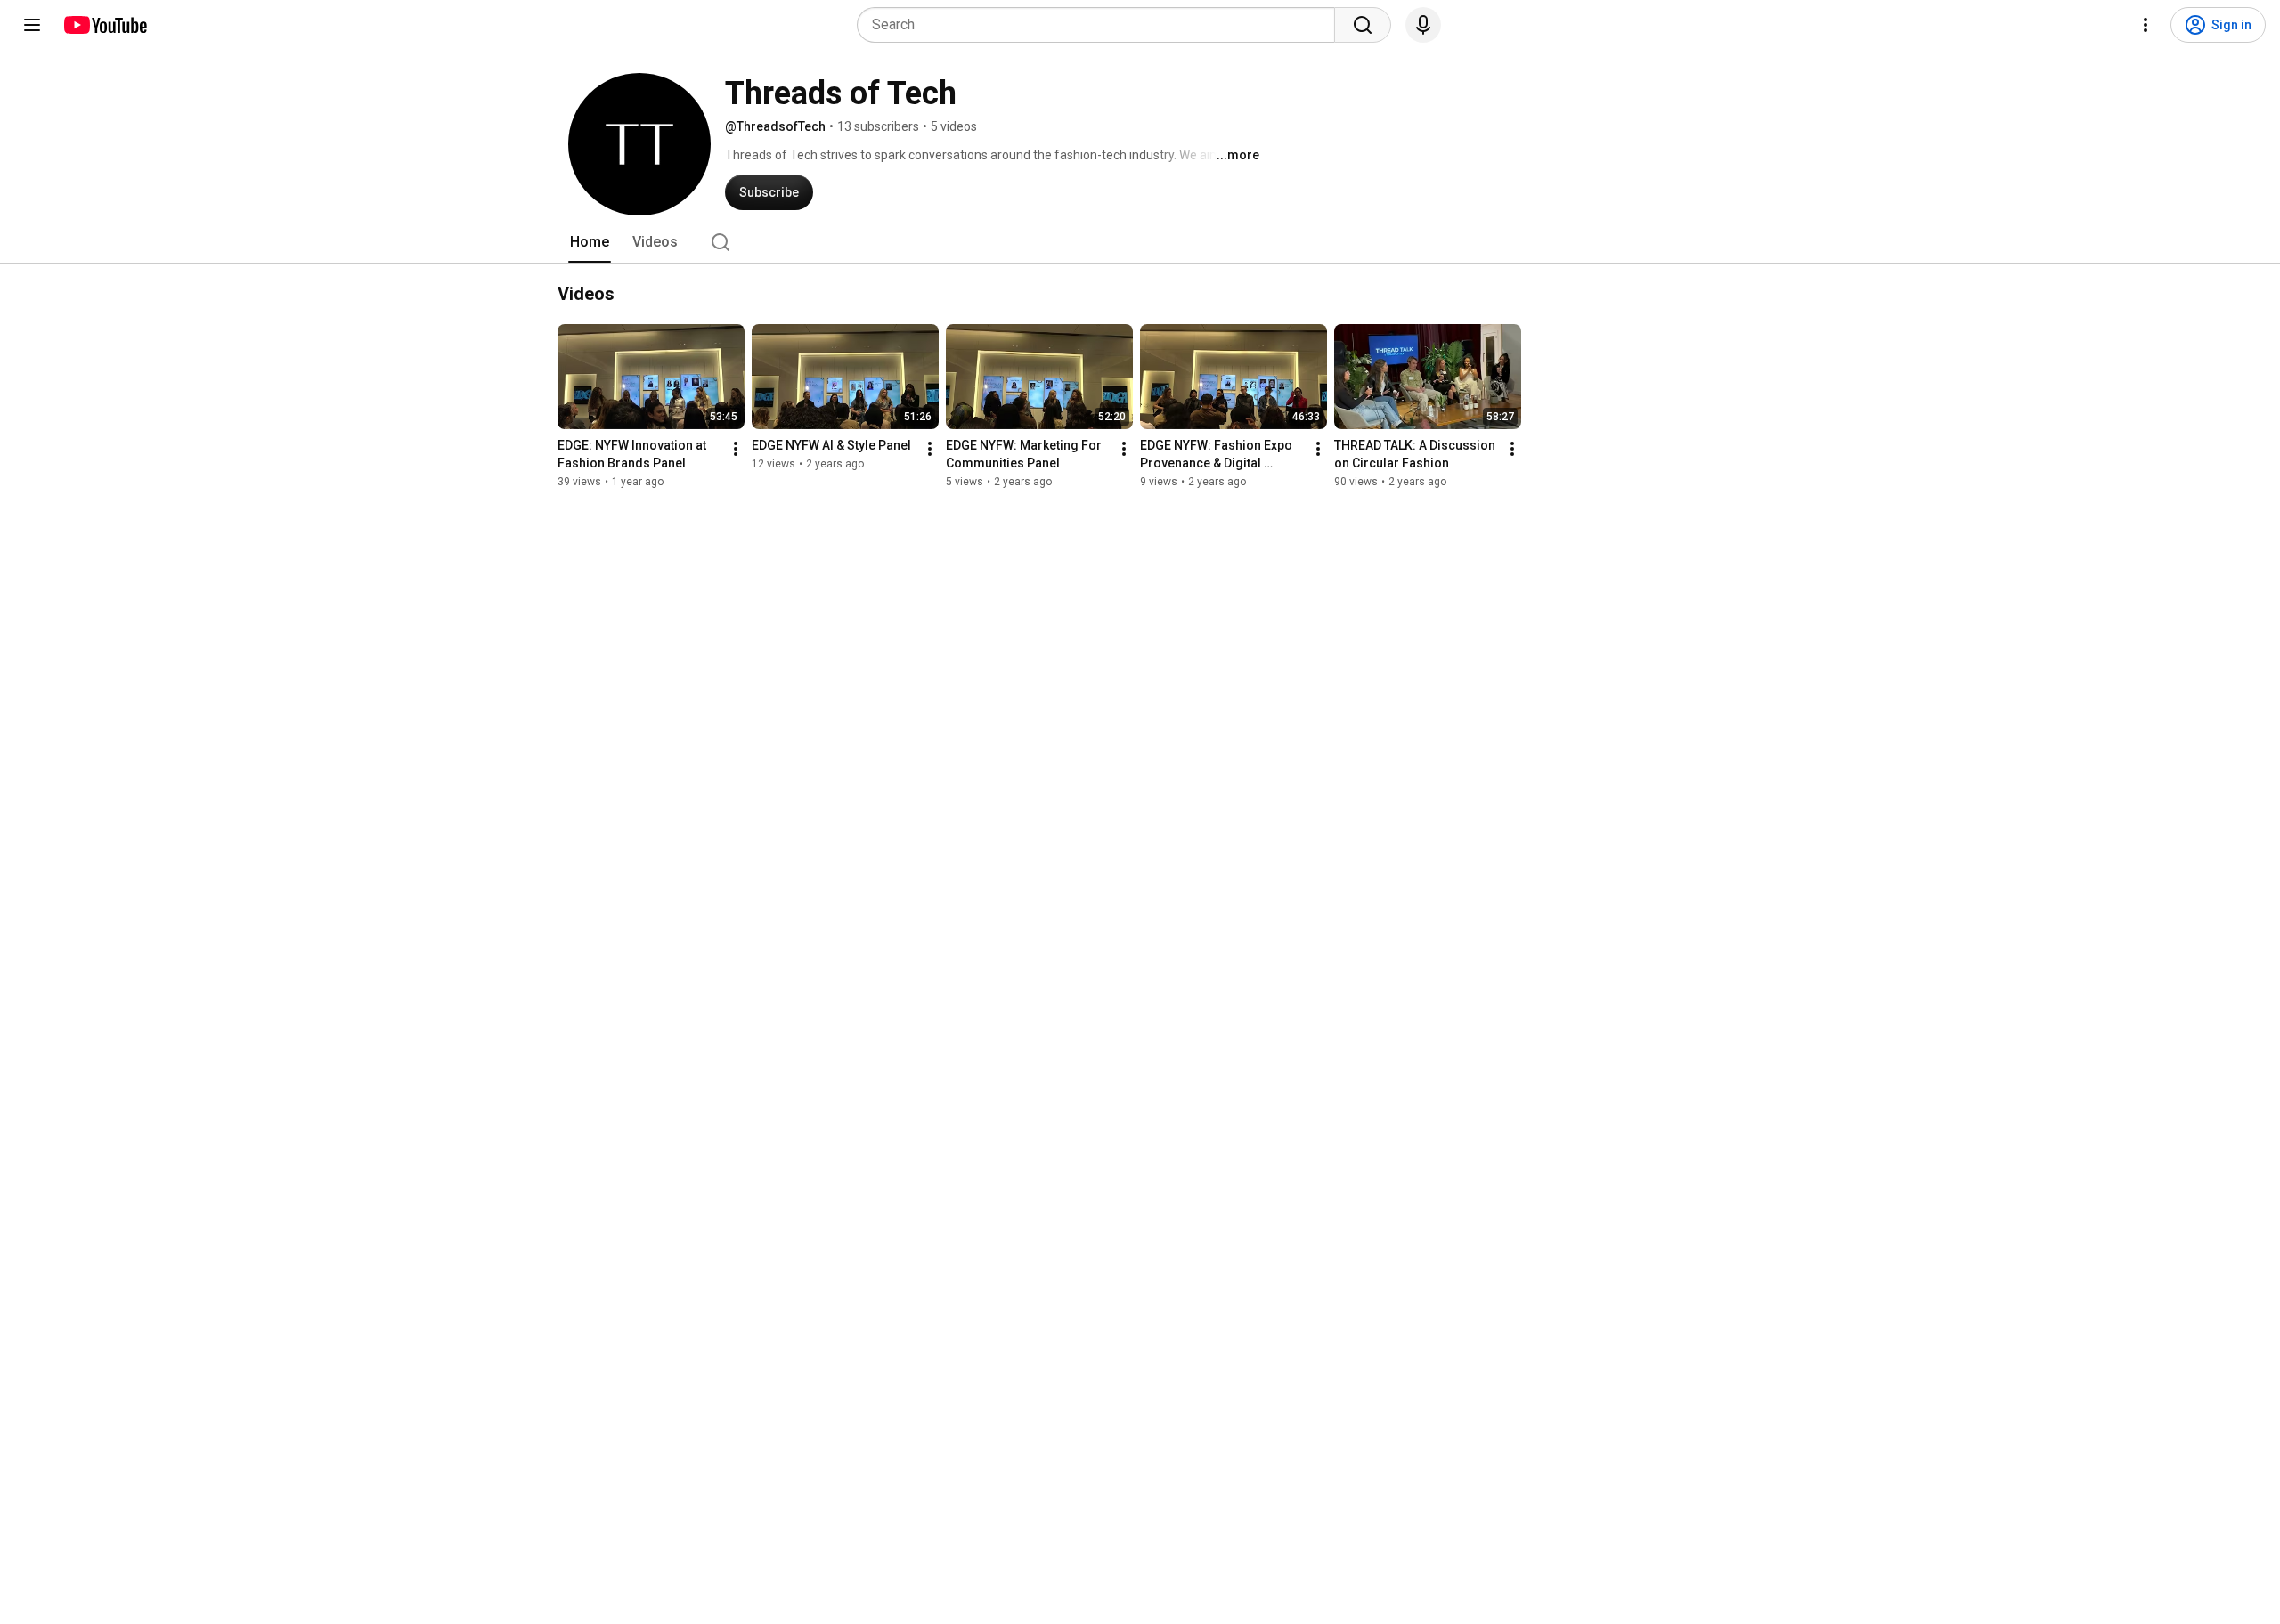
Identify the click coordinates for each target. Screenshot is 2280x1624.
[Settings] (2146, 25)
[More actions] (736, 449)
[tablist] (1140, 242)
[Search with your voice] (1423, 25)
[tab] (590, 242)
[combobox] (1101, 25)
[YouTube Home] (105, 25)
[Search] (1363, 25)
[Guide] (32, 25)
